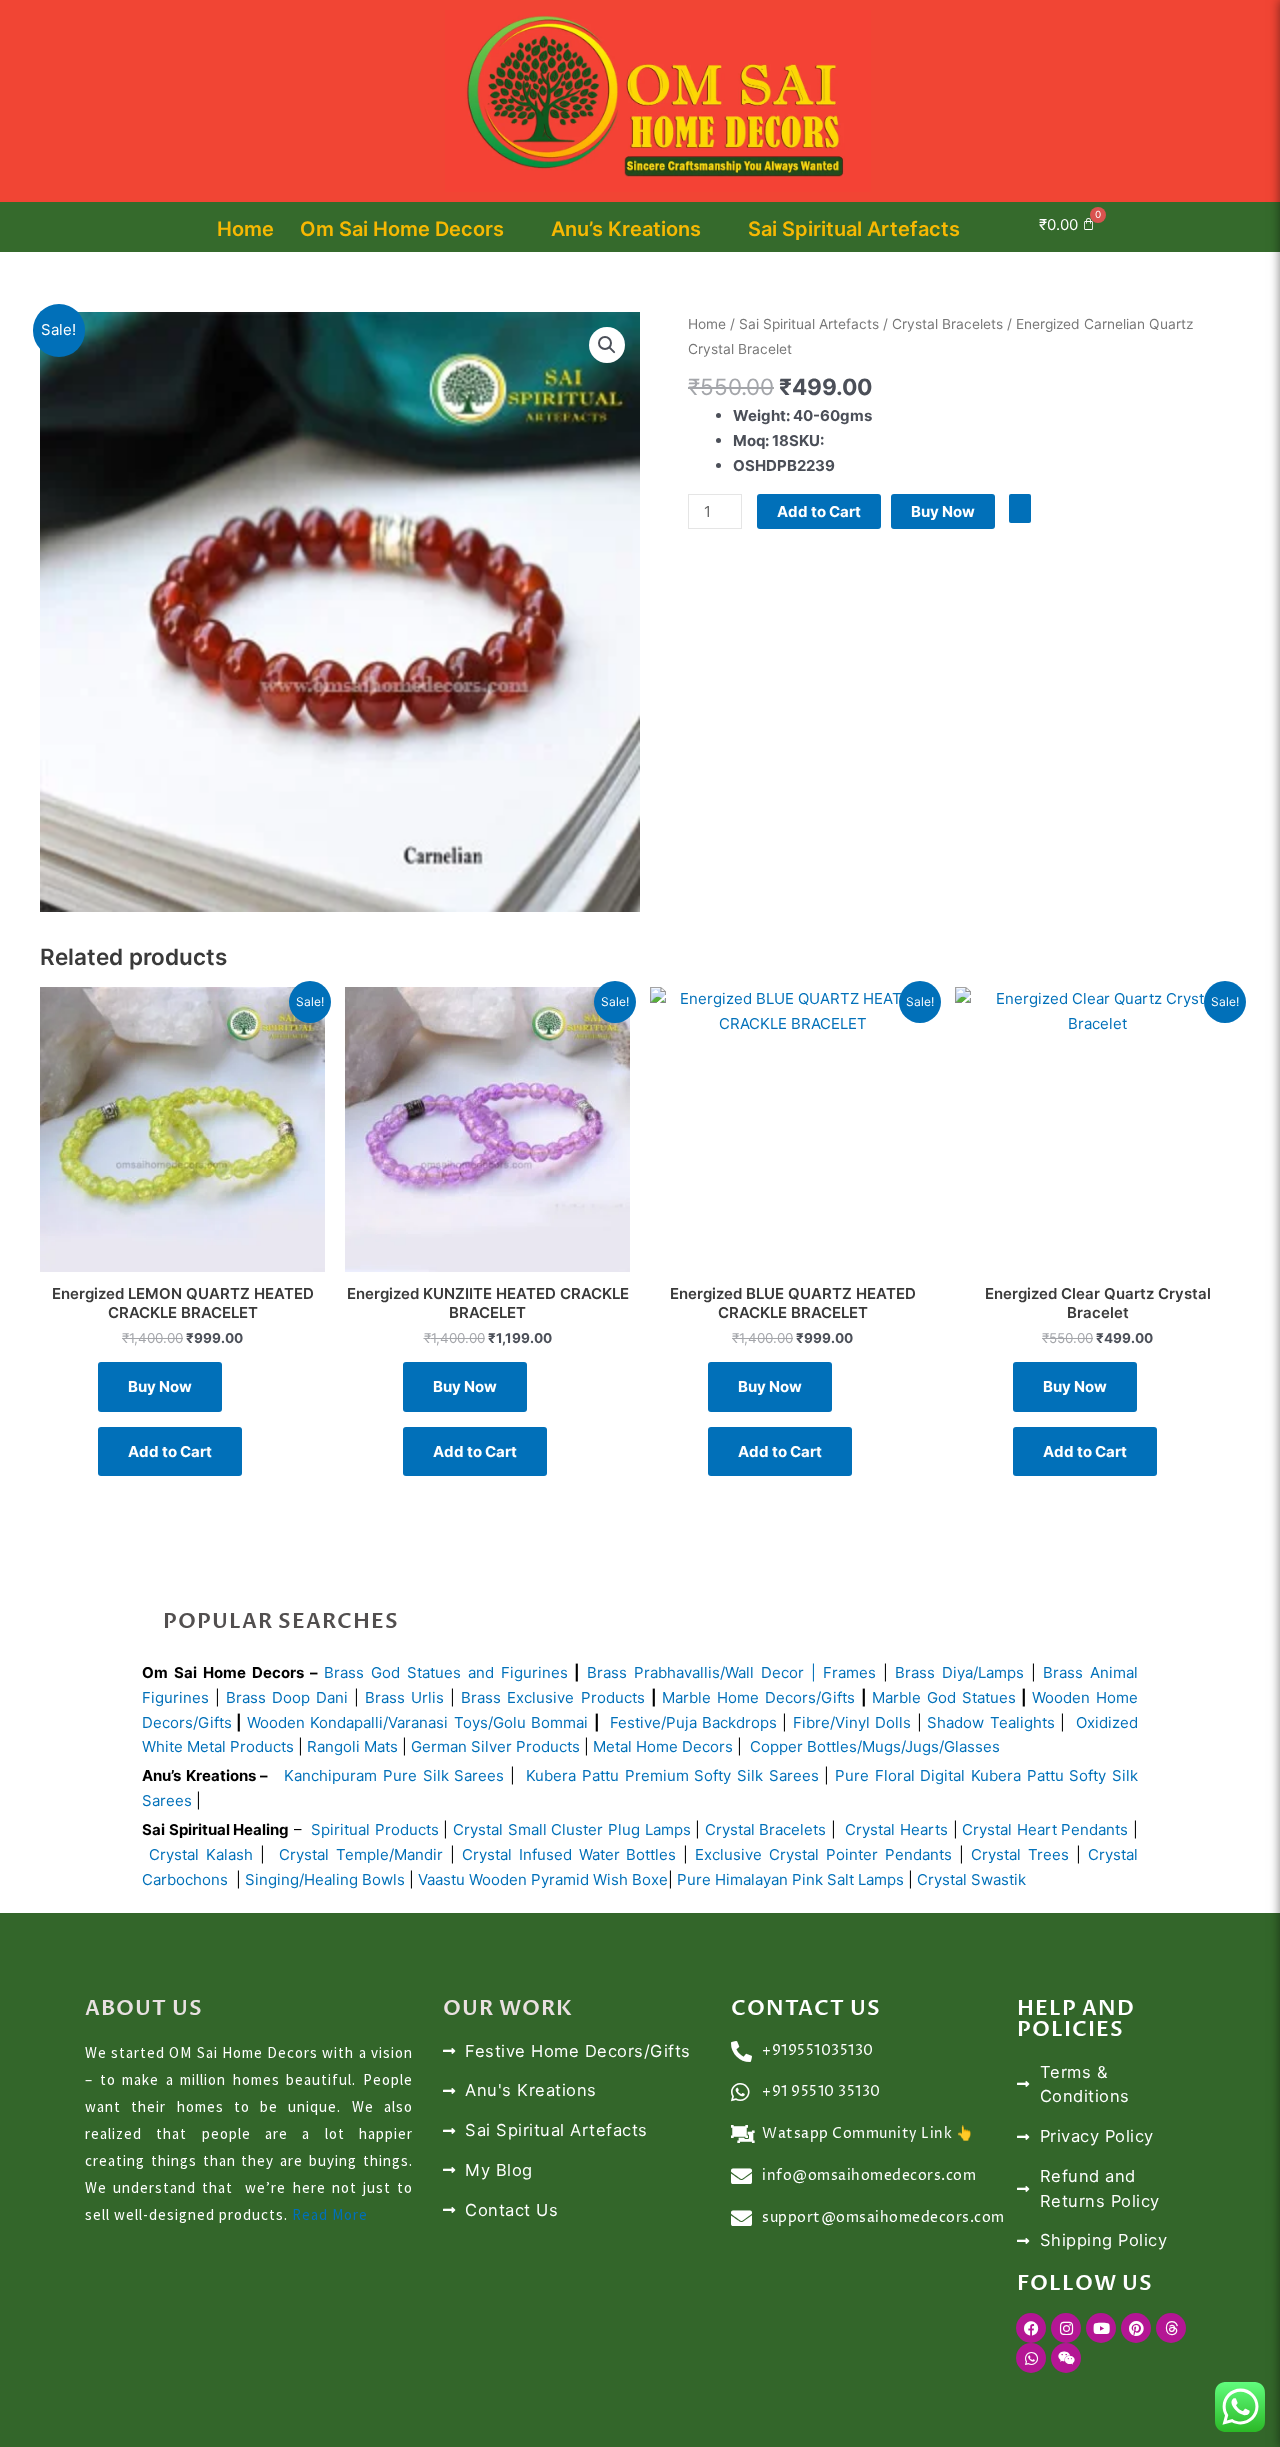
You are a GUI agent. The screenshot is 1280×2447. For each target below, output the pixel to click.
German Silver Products (495, 1746)
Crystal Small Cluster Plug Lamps (572, 1829)
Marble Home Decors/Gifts (758, 1697)
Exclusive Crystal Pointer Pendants (820, 1854)
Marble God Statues (944, 1697)
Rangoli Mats (350, 1746)
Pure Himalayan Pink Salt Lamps (792, 1879)
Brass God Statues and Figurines (446, 1672)
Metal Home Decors (661, 1746)
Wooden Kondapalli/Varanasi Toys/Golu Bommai (417, 1722)
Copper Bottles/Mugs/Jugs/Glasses (875, 1746)
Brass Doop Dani (287, 1697)
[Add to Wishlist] (1020, 508)
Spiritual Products (375, 1829)
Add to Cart (819, 511)
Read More (330, 2214)
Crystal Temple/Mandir (361, 1854)
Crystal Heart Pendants (1045, 1829)
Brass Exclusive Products (552, 1697)
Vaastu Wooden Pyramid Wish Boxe (543, 1879)
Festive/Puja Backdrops (693, 1722)
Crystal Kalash (197, 1854)
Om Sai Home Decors (402, 229)
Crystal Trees (1020, 1854)
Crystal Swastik (973, 1879)
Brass (610, 1672)
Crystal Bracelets (947, 324)
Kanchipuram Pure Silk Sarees (394, 1775)
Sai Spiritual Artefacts (854, 229)
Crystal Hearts (896, 1829)
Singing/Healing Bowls (325, 1879)
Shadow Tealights (988, 1722)
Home (245, 229)
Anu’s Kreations (626, 229)
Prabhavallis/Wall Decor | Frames (755, 1672)
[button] (1163, 227)
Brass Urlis (404, 1697)
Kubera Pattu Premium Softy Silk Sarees (672, 1775)
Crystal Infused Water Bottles (569, 1854)
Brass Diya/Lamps (959, 1672)
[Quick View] (260, 1386)
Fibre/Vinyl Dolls (852, 1722)
